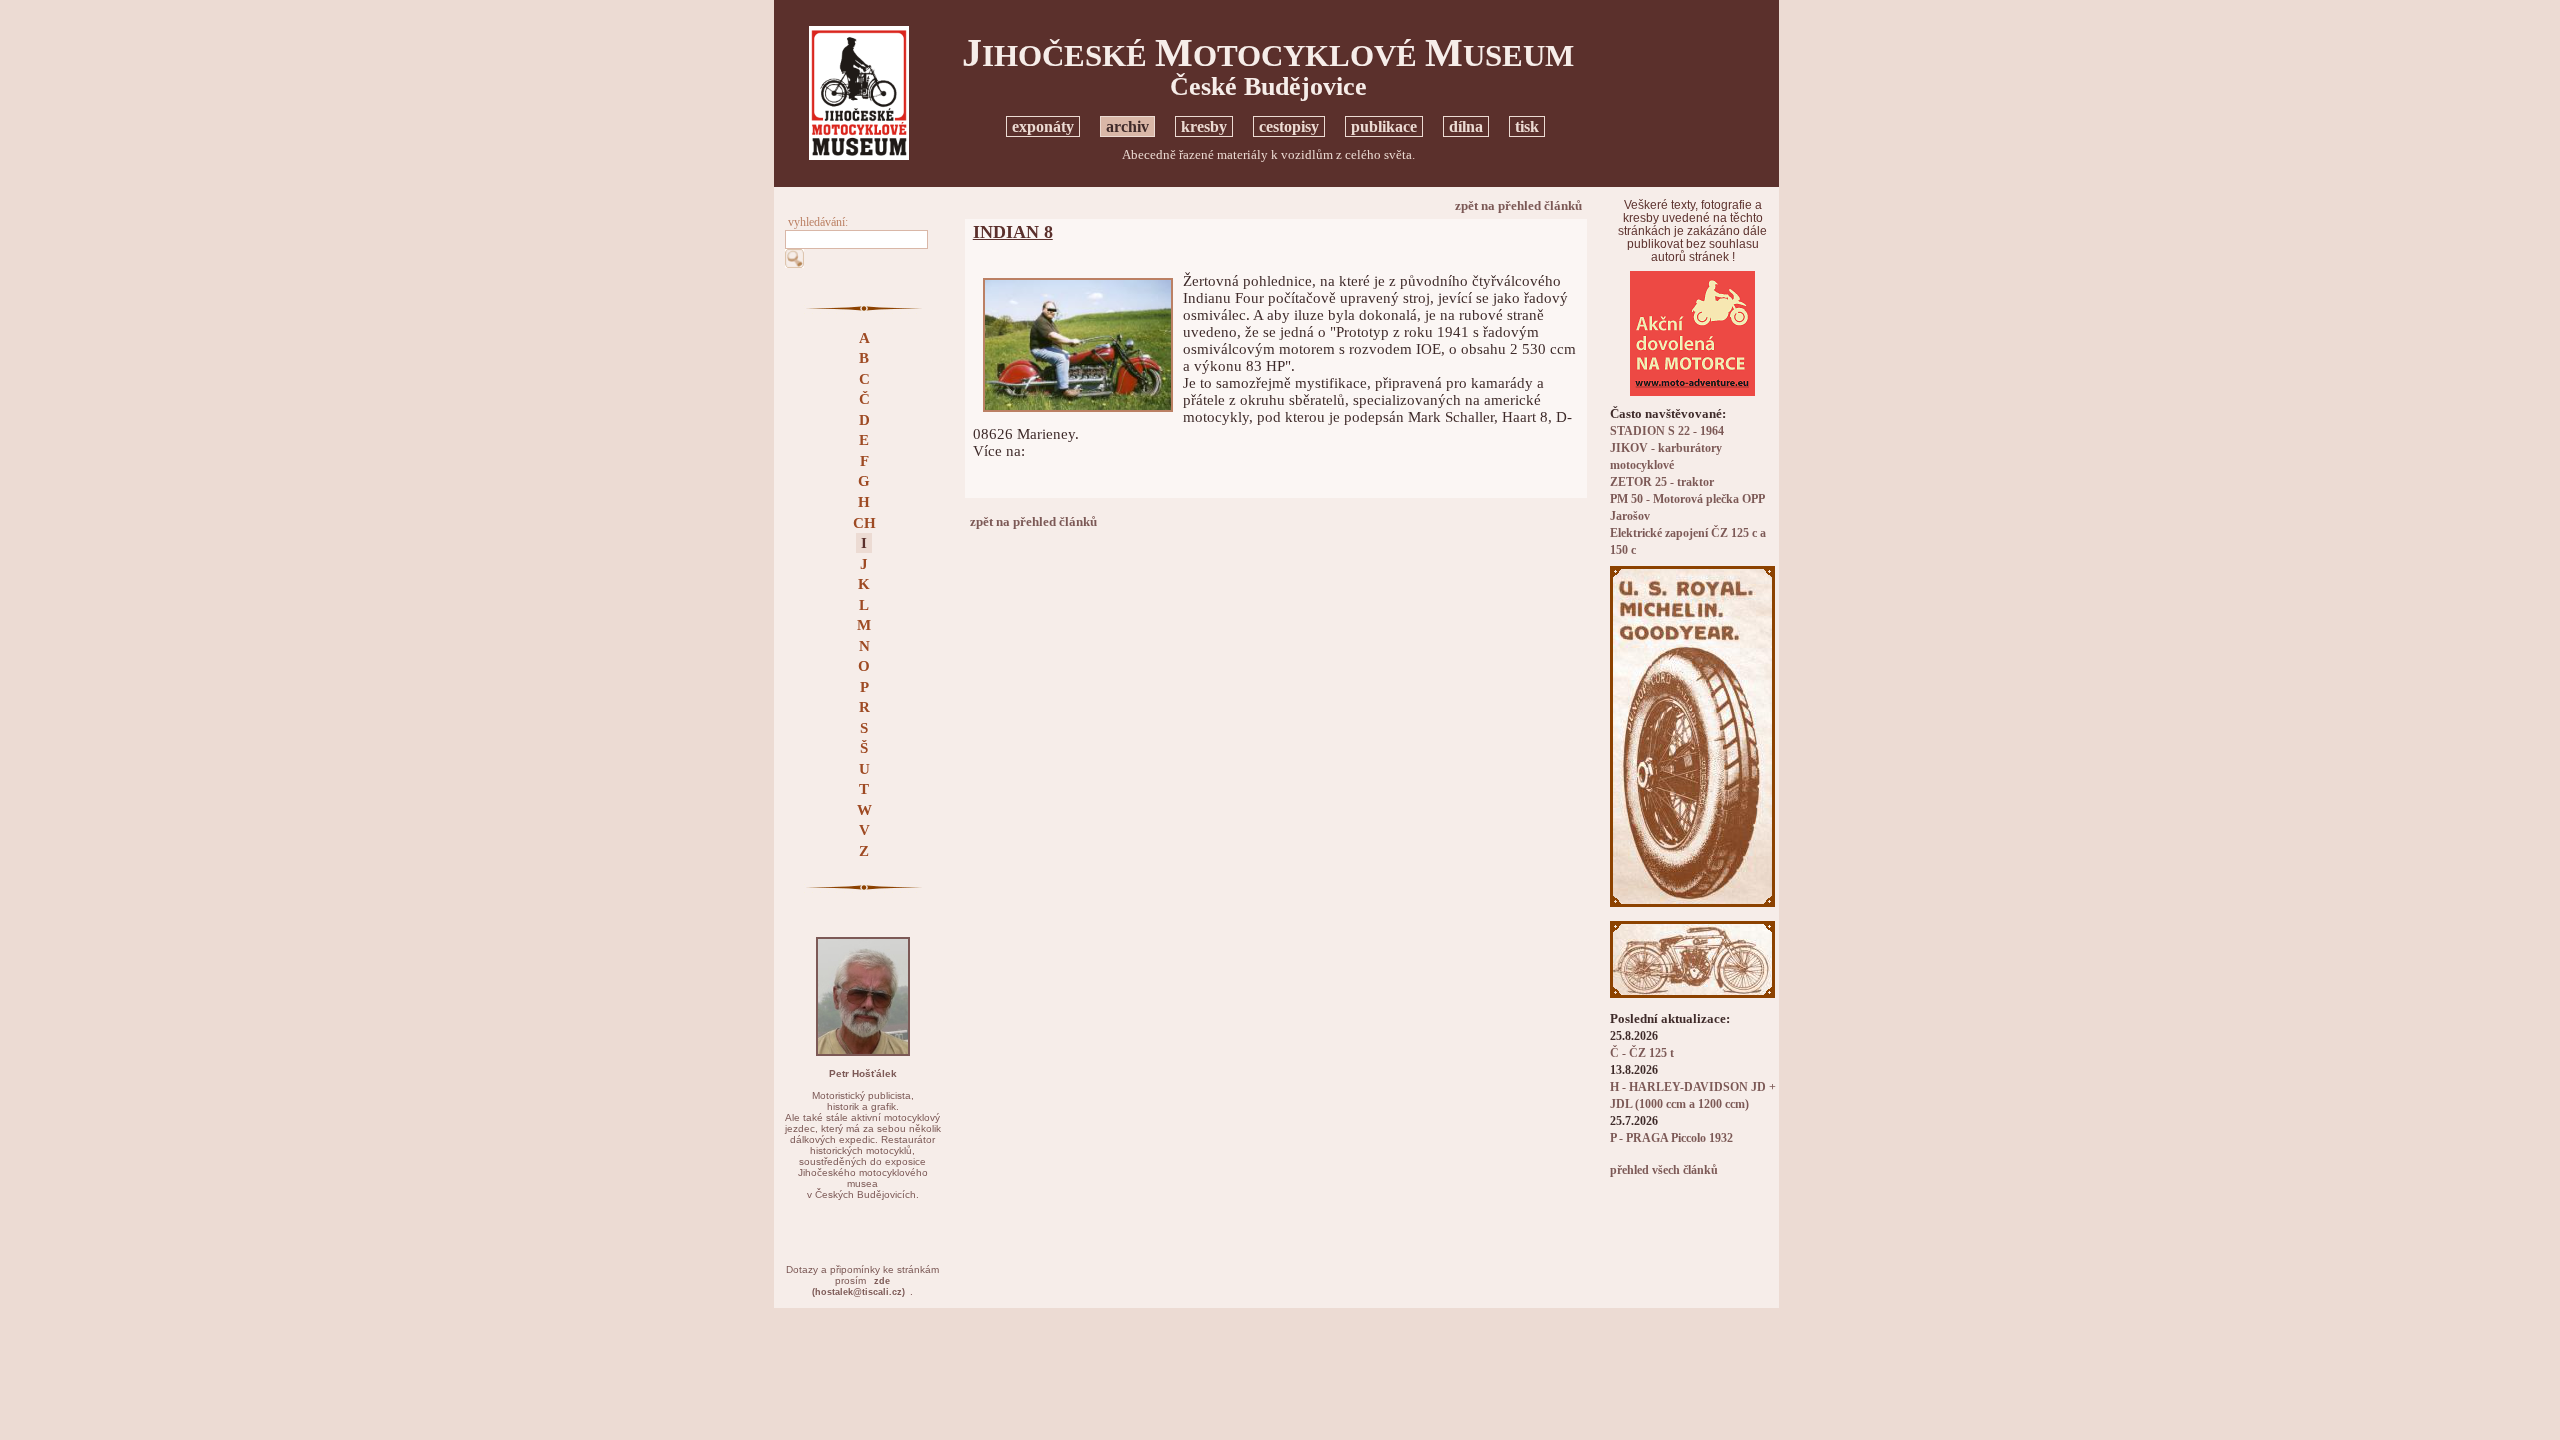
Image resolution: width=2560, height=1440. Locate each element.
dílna (1466, 126)
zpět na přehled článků (1518, 205)
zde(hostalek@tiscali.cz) (858, 1286)
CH (864, 523)
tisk (1527, 126)
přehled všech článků (1664, 1170)
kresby (1204, 126)
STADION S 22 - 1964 (1667, 431)
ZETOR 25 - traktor (1662, 482)
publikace (1384, 126)
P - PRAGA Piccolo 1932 (1671, 1138)
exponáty (1043, 126)
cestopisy (1289, 126)
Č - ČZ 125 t (1642, 1053)
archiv (1127, 126)
